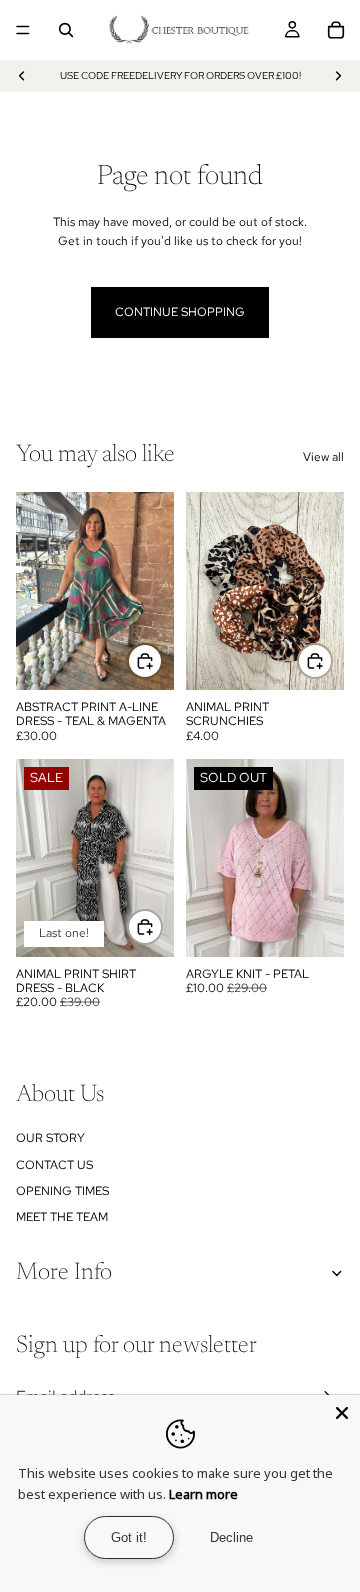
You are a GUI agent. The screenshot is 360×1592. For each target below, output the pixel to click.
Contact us (54, 1165)
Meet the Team (62, 1217)
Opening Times (62, 1191)
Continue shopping (180, 312)
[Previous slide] (22, 76)
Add (162, 660)
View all (323, 457)
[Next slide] (338, 76)
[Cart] (336, 30)
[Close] (342, 1413)
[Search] (66, 30)
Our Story (50, 1138)
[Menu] (23, 30)
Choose (162, 927)
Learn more (203, 1494)
